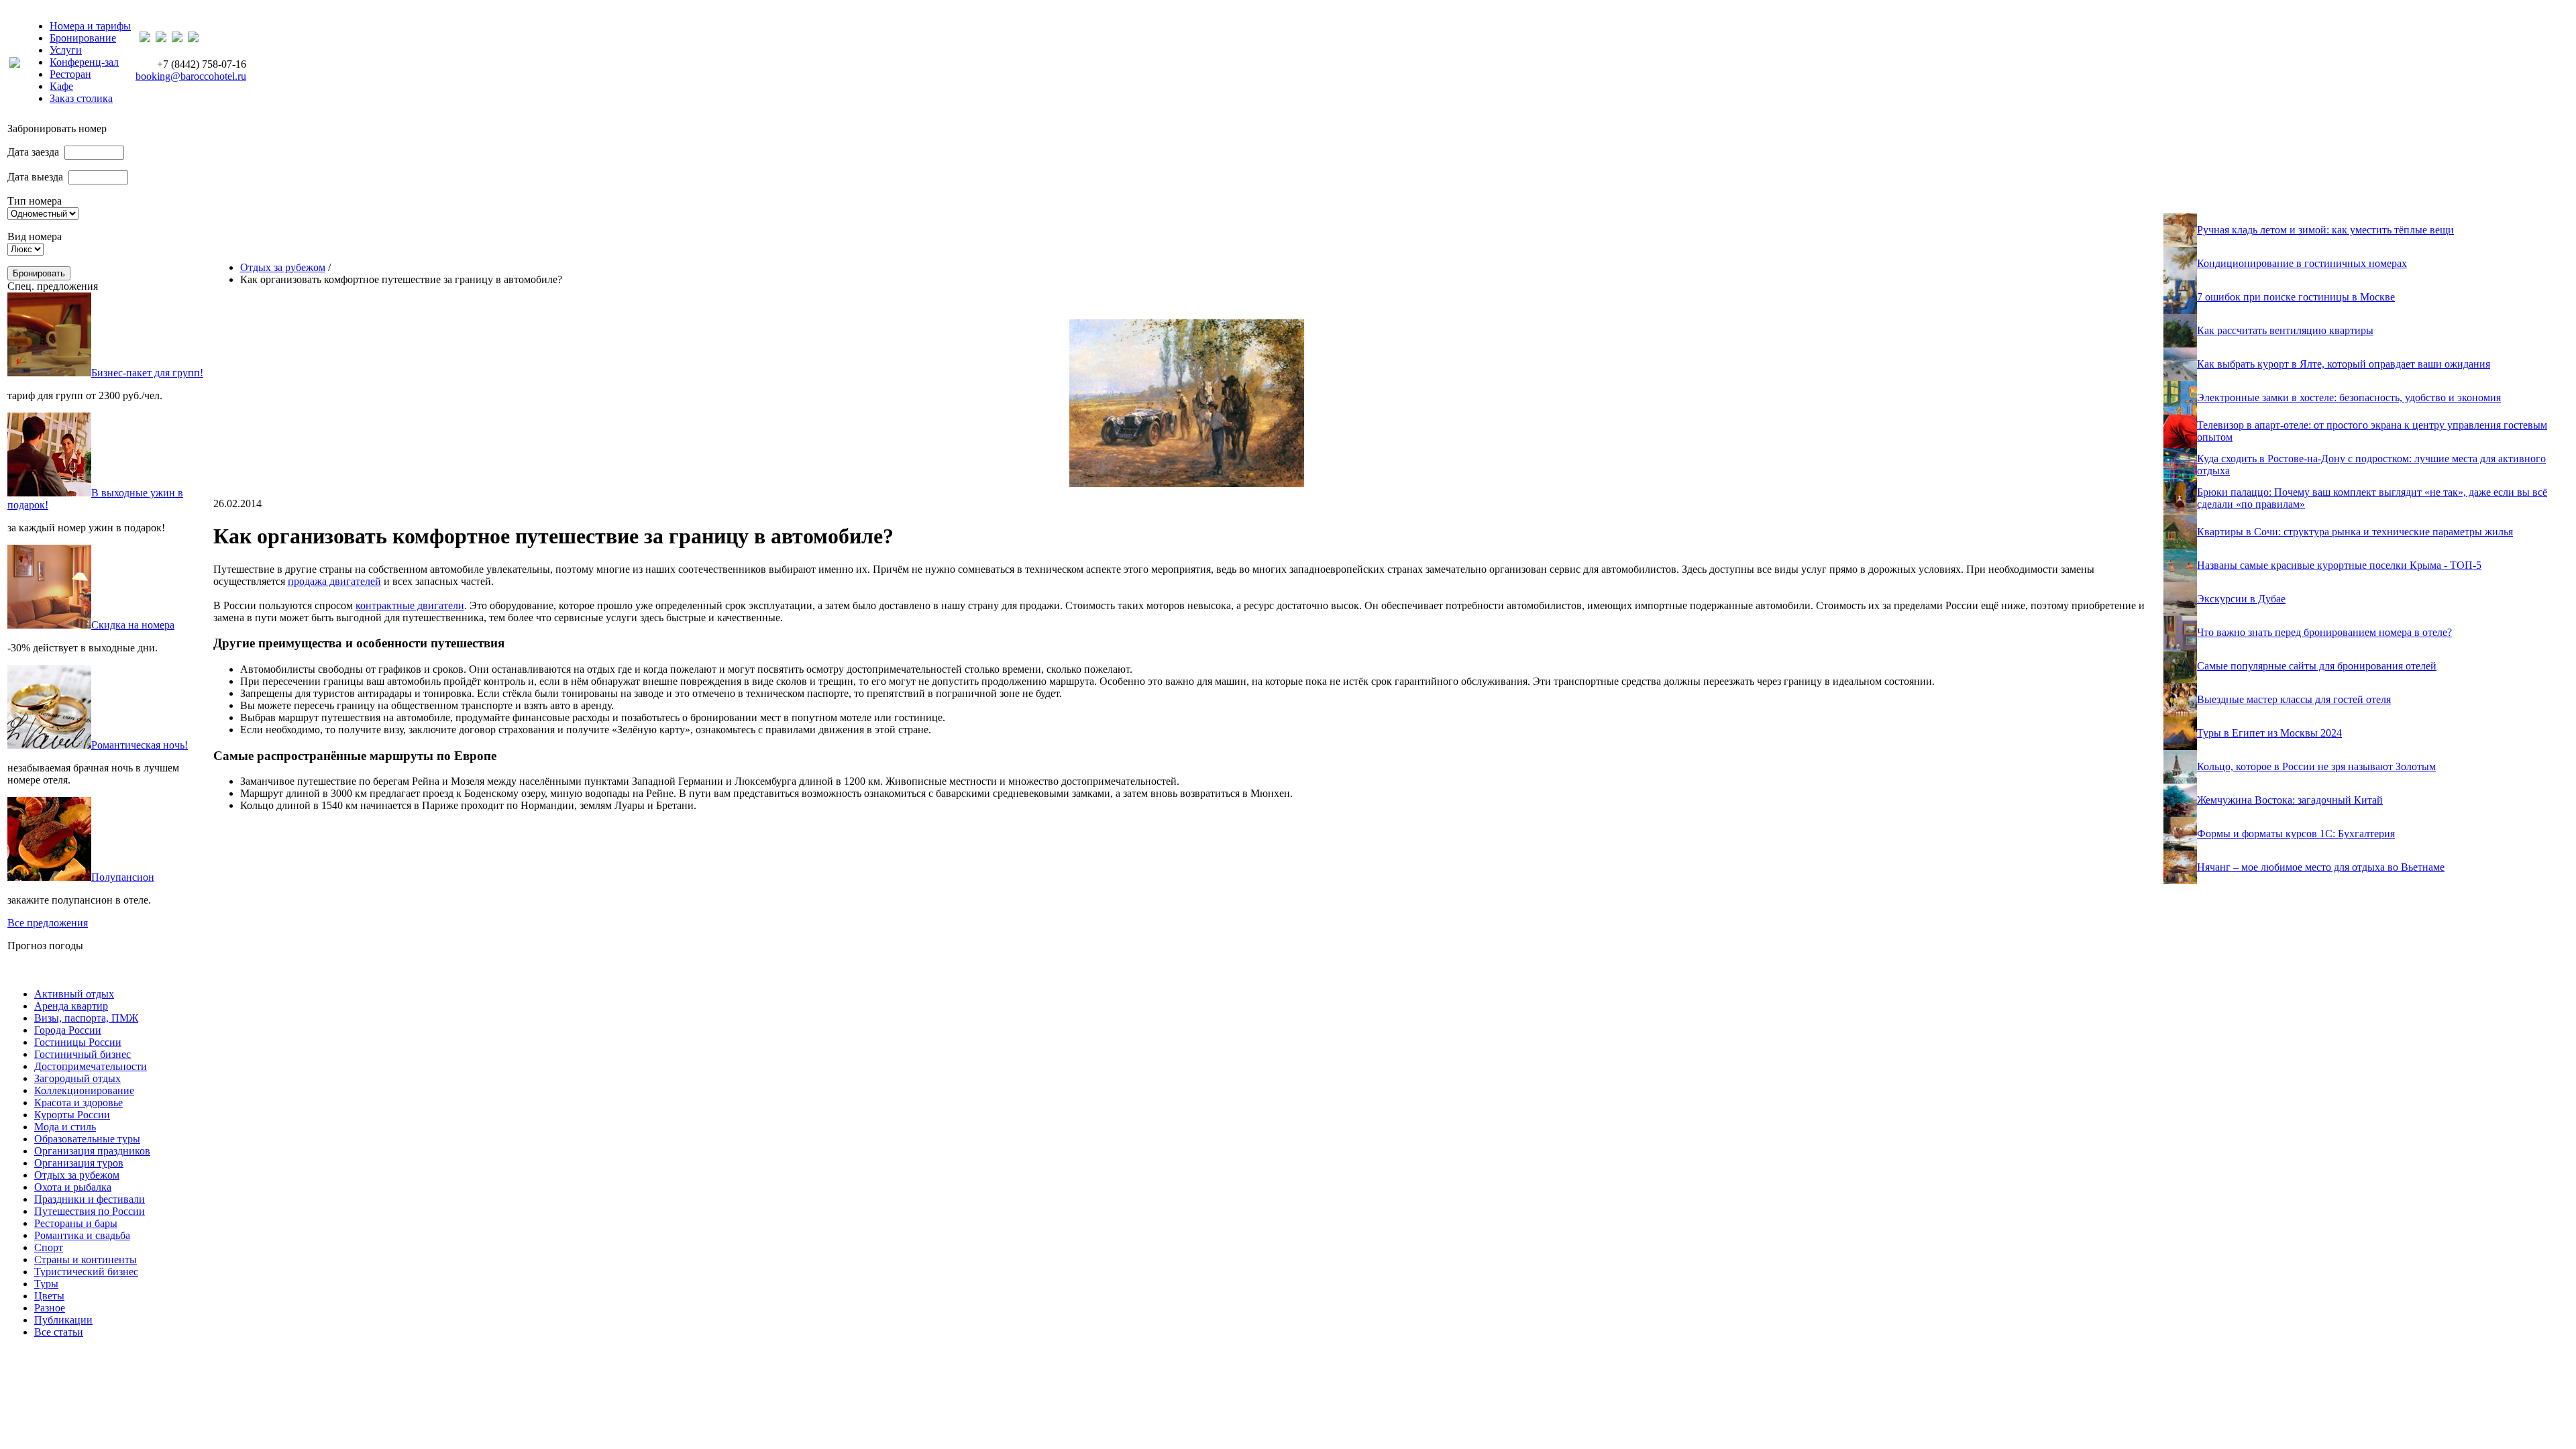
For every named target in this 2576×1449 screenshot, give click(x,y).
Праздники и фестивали (90, 1199)
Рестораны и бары (76, 1223)
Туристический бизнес (86, 1272)
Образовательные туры (87, 1139)
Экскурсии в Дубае (2241, 599)
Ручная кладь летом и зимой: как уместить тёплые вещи (2325, 230)
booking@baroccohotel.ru (191, 76)
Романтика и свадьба (82, 1235)
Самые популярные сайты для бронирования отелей (2317, 666)
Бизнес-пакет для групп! (147, 373)
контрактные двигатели (410, 605)
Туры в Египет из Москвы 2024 (2269, 733)
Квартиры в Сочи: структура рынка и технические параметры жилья (2355, 532)
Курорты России (72, 1115)
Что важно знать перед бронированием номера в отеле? (2324, 632)
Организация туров (79, 1163)
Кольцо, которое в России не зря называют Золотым (2316, 766)
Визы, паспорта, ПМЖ (86, 1018)
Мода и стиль (65, 1127)
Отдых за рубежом (283, 267)
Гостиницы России (78, 1042)
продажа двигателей (334, 581)
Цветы (49, 1296)
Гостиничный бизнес (83, 1054)
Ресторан (70, 74)
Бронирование (83, 38)
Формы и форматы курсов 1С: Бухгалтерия (2296, 834)
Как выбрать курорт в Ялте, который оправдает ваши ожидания (2344, 364)
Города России (68, 1030)
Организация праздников (92, 1151)
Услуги (66, 50)
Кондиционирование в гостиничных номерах (2302, 263)
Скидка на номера (133, 625)
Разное (50, 1308)
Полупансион (123, 877)
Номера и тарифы (90, 26)
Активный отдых (74, 994)
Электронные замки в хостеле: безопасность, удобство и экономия (2349, 397)
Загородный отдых (77, 1078)
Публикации (63, 1320)
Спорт (49, 1247)
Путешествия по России (90, 1211)
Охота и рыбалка (73, 1187)
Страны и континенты (86, 1259)
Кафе (61, 86)
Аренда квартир (71, 1006)
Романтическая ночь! (140, 745)
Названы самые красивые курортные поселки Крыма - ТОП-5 (2339, 565)
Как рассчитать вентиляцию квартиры (2285, 330)
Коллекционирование (84, 1090)
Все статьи (59, 1332)
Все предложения (48, 923)
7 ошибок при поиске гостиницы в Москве (2296, 297)
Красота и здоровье (78, 1103)
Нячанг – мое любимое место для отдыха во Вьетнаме (2321, 867)
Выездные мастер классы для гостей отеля (2294, 699)
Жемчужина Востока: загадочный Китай (2290, 800)
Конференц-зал (84, 62)
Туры (46, 1284)
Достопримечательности (91, 1066)
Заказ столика (81, 98)
